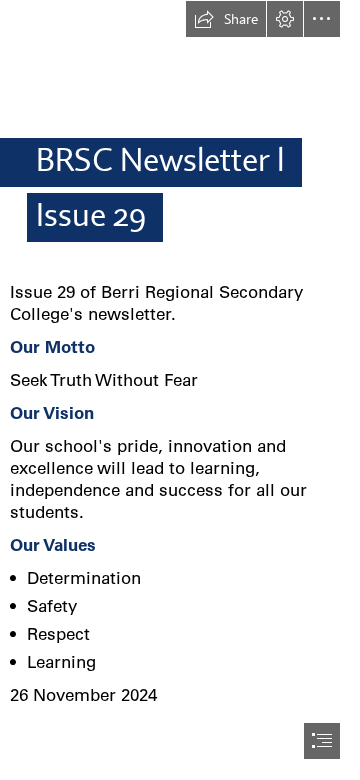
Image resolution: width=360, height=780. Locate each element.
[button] (226, 19)
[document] (180, 390)
